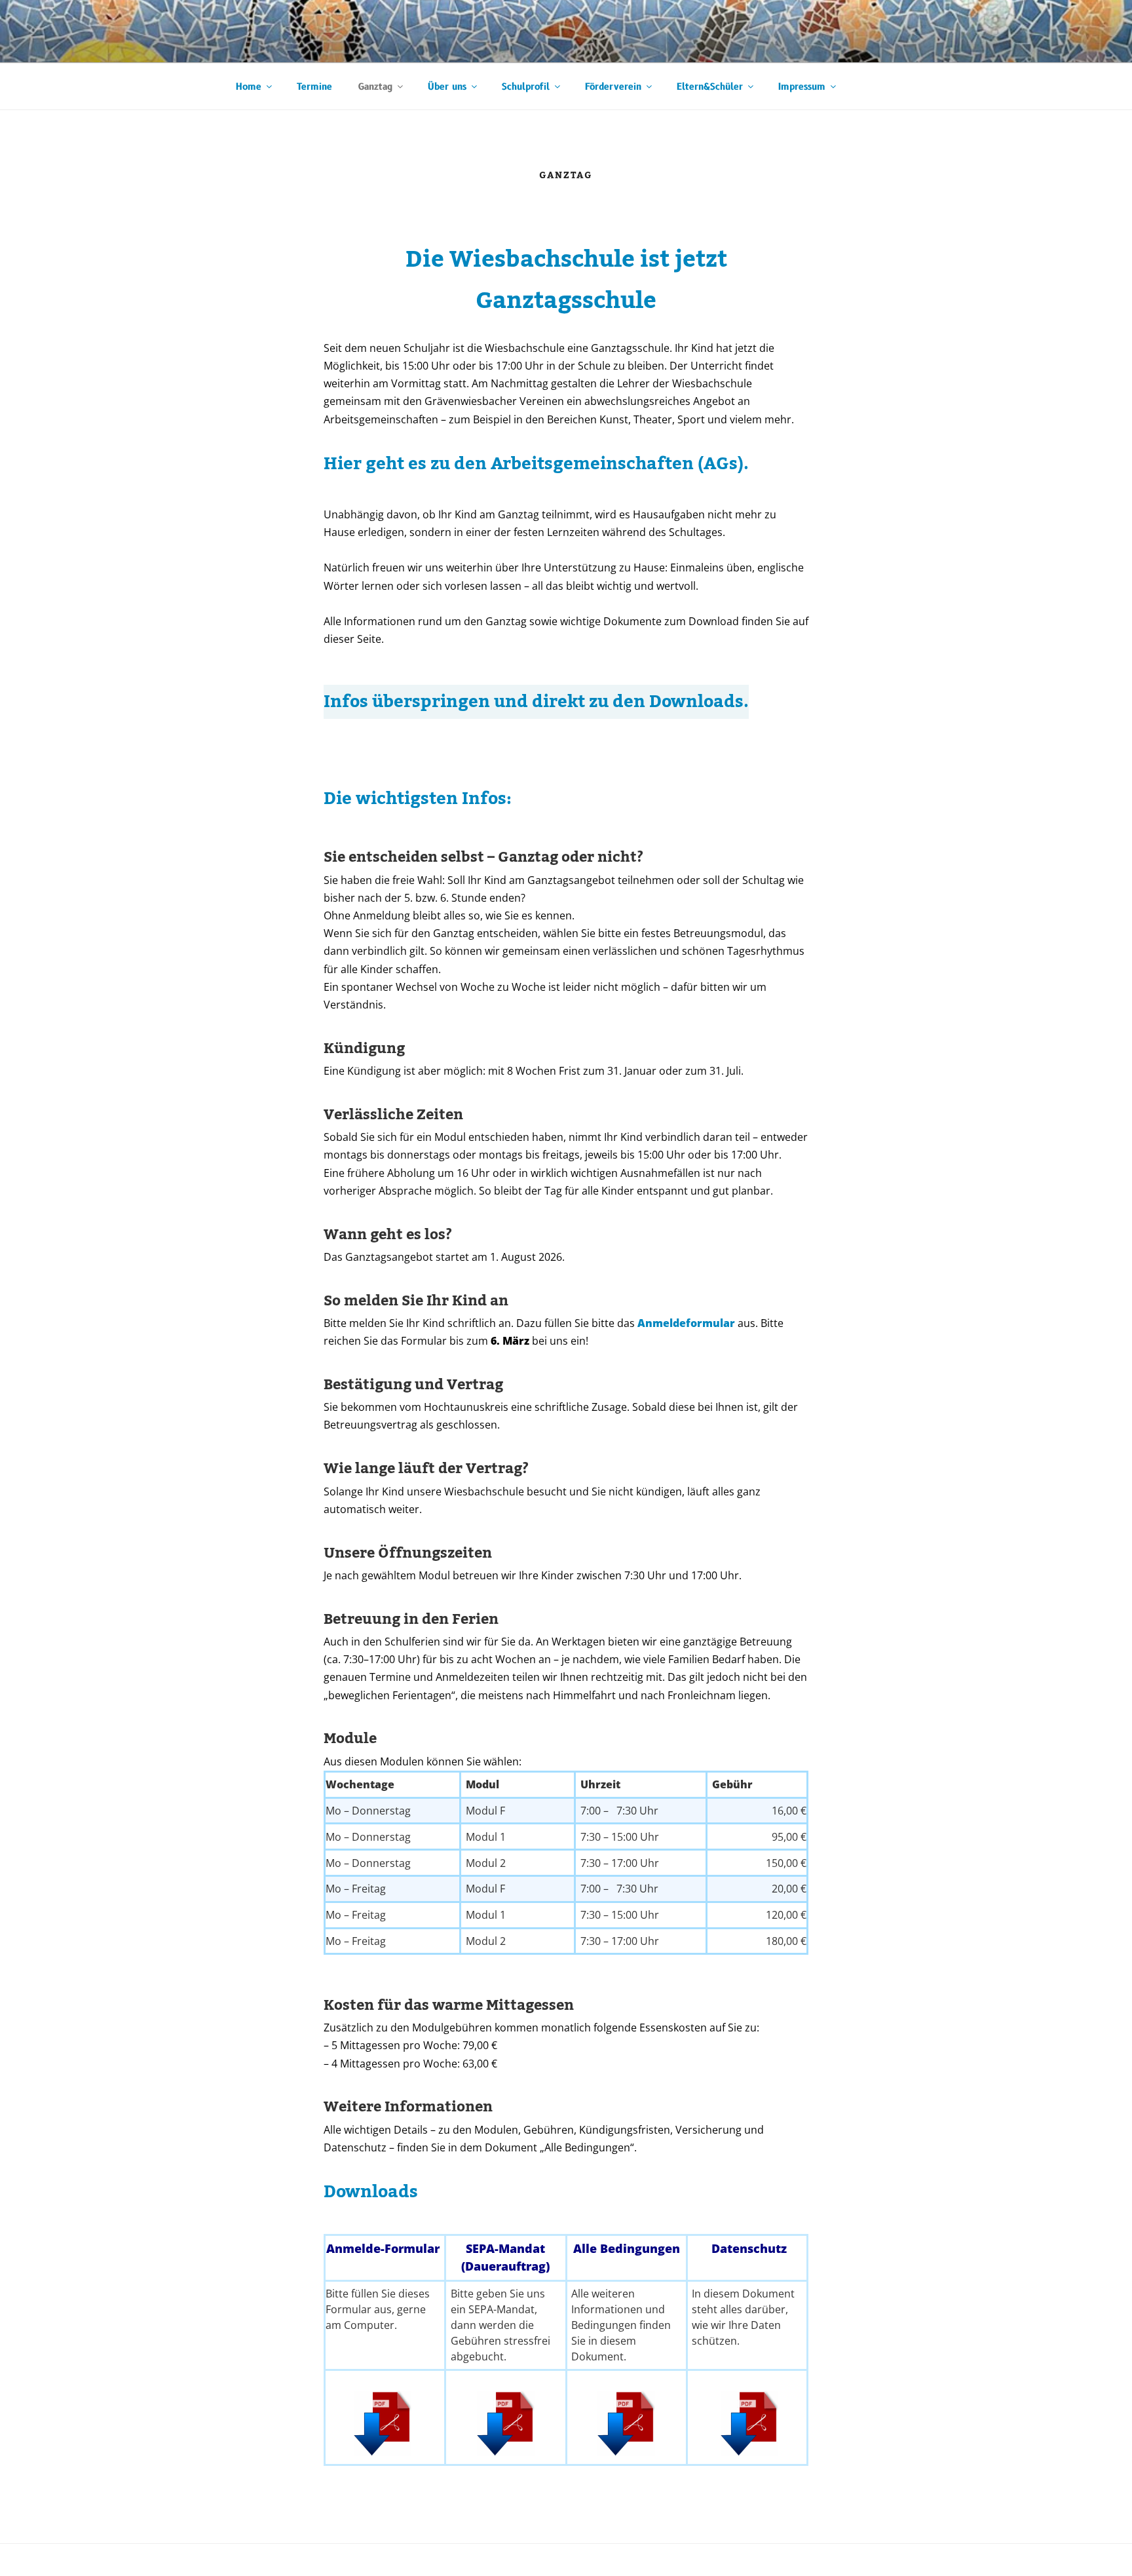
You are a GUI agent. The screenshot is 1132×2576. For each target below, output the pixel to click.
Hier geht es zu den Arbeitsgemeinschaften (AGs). (536, 464)
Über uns (447, 87)
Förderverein (613, 87)
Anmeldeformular (686, 1323)
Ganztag (375, 87)
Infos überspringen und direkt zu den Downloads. (536, 702)
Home (249, 87)
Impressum (802, 87)
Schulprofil (526, 87)
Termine (314, 87)
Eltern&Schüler (710, 87)
